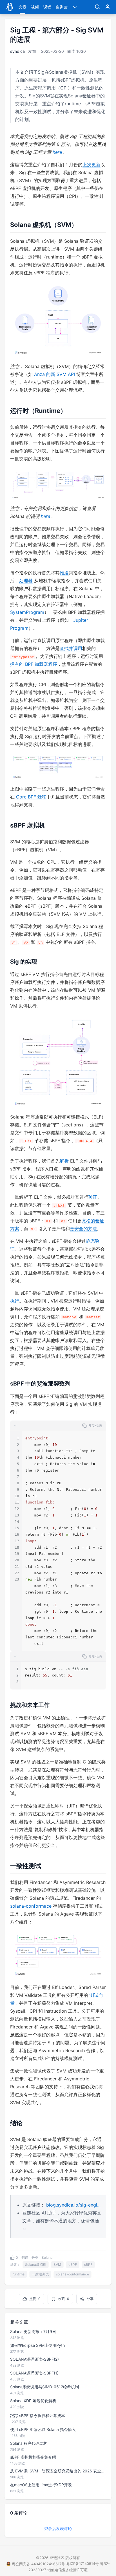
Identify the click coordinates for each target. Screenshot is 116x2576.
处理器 (26, 581)
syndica (17, 51)
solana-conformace (31, 1906)
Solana (47, 2257)
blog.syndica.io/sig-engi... (73, 2205)
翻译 (25, 2257)
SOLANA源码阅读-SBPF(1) (34, 2373)
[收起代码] (15, 1426)
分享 (90, 2299)
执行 (15, 1301)
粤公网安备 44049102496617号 (38, 2564)
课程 (47, 7)
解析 (64, 1161)
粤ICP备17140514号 (82, 2564)
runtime (19, 2274)
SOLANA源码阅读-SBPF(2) (34, 2359)
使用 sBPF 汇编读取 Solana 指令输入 (43, 2429)
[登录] (108, 7)
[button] (58, 1426)
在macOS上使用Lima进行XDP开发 (41, 2485)
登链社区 (57, 2558)
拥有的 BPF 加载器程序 (34, 664)
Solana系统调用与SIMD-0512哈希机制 (44, 2387)
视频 (35, 7)
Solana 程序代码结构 (29, 2443)
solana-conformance (72, 2274)
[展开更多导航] (75, 7)
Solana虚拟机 (36, 2265)
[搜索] (97, 7)
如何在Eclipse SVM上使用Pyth (37, 2345)
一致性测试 (40, 2274)
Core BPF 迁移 (31, 797)
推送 (64, 573)
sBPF (88, 2265)
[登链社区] (10, 7)
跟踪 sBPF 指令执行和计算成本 (38, 2416)
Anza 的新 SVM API (54, 374)
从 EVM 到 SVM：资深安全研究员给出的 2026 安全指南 (58, 2471)
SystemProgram (27, 612)
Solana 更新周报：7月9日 (33, 2331)
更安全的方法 (83, 1229)
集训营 (62, 7)
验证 (93, 1197)
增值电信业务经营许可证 (67, 2570)
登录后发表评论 (58, 2528)
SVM (57, 2265)
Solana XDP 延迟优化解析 (33, 2401)
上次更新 (92, 165)
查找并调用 (71, 648)
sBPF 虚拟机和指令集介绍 (33, 2457)
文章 (23, 7)
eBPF (73, 2265)
